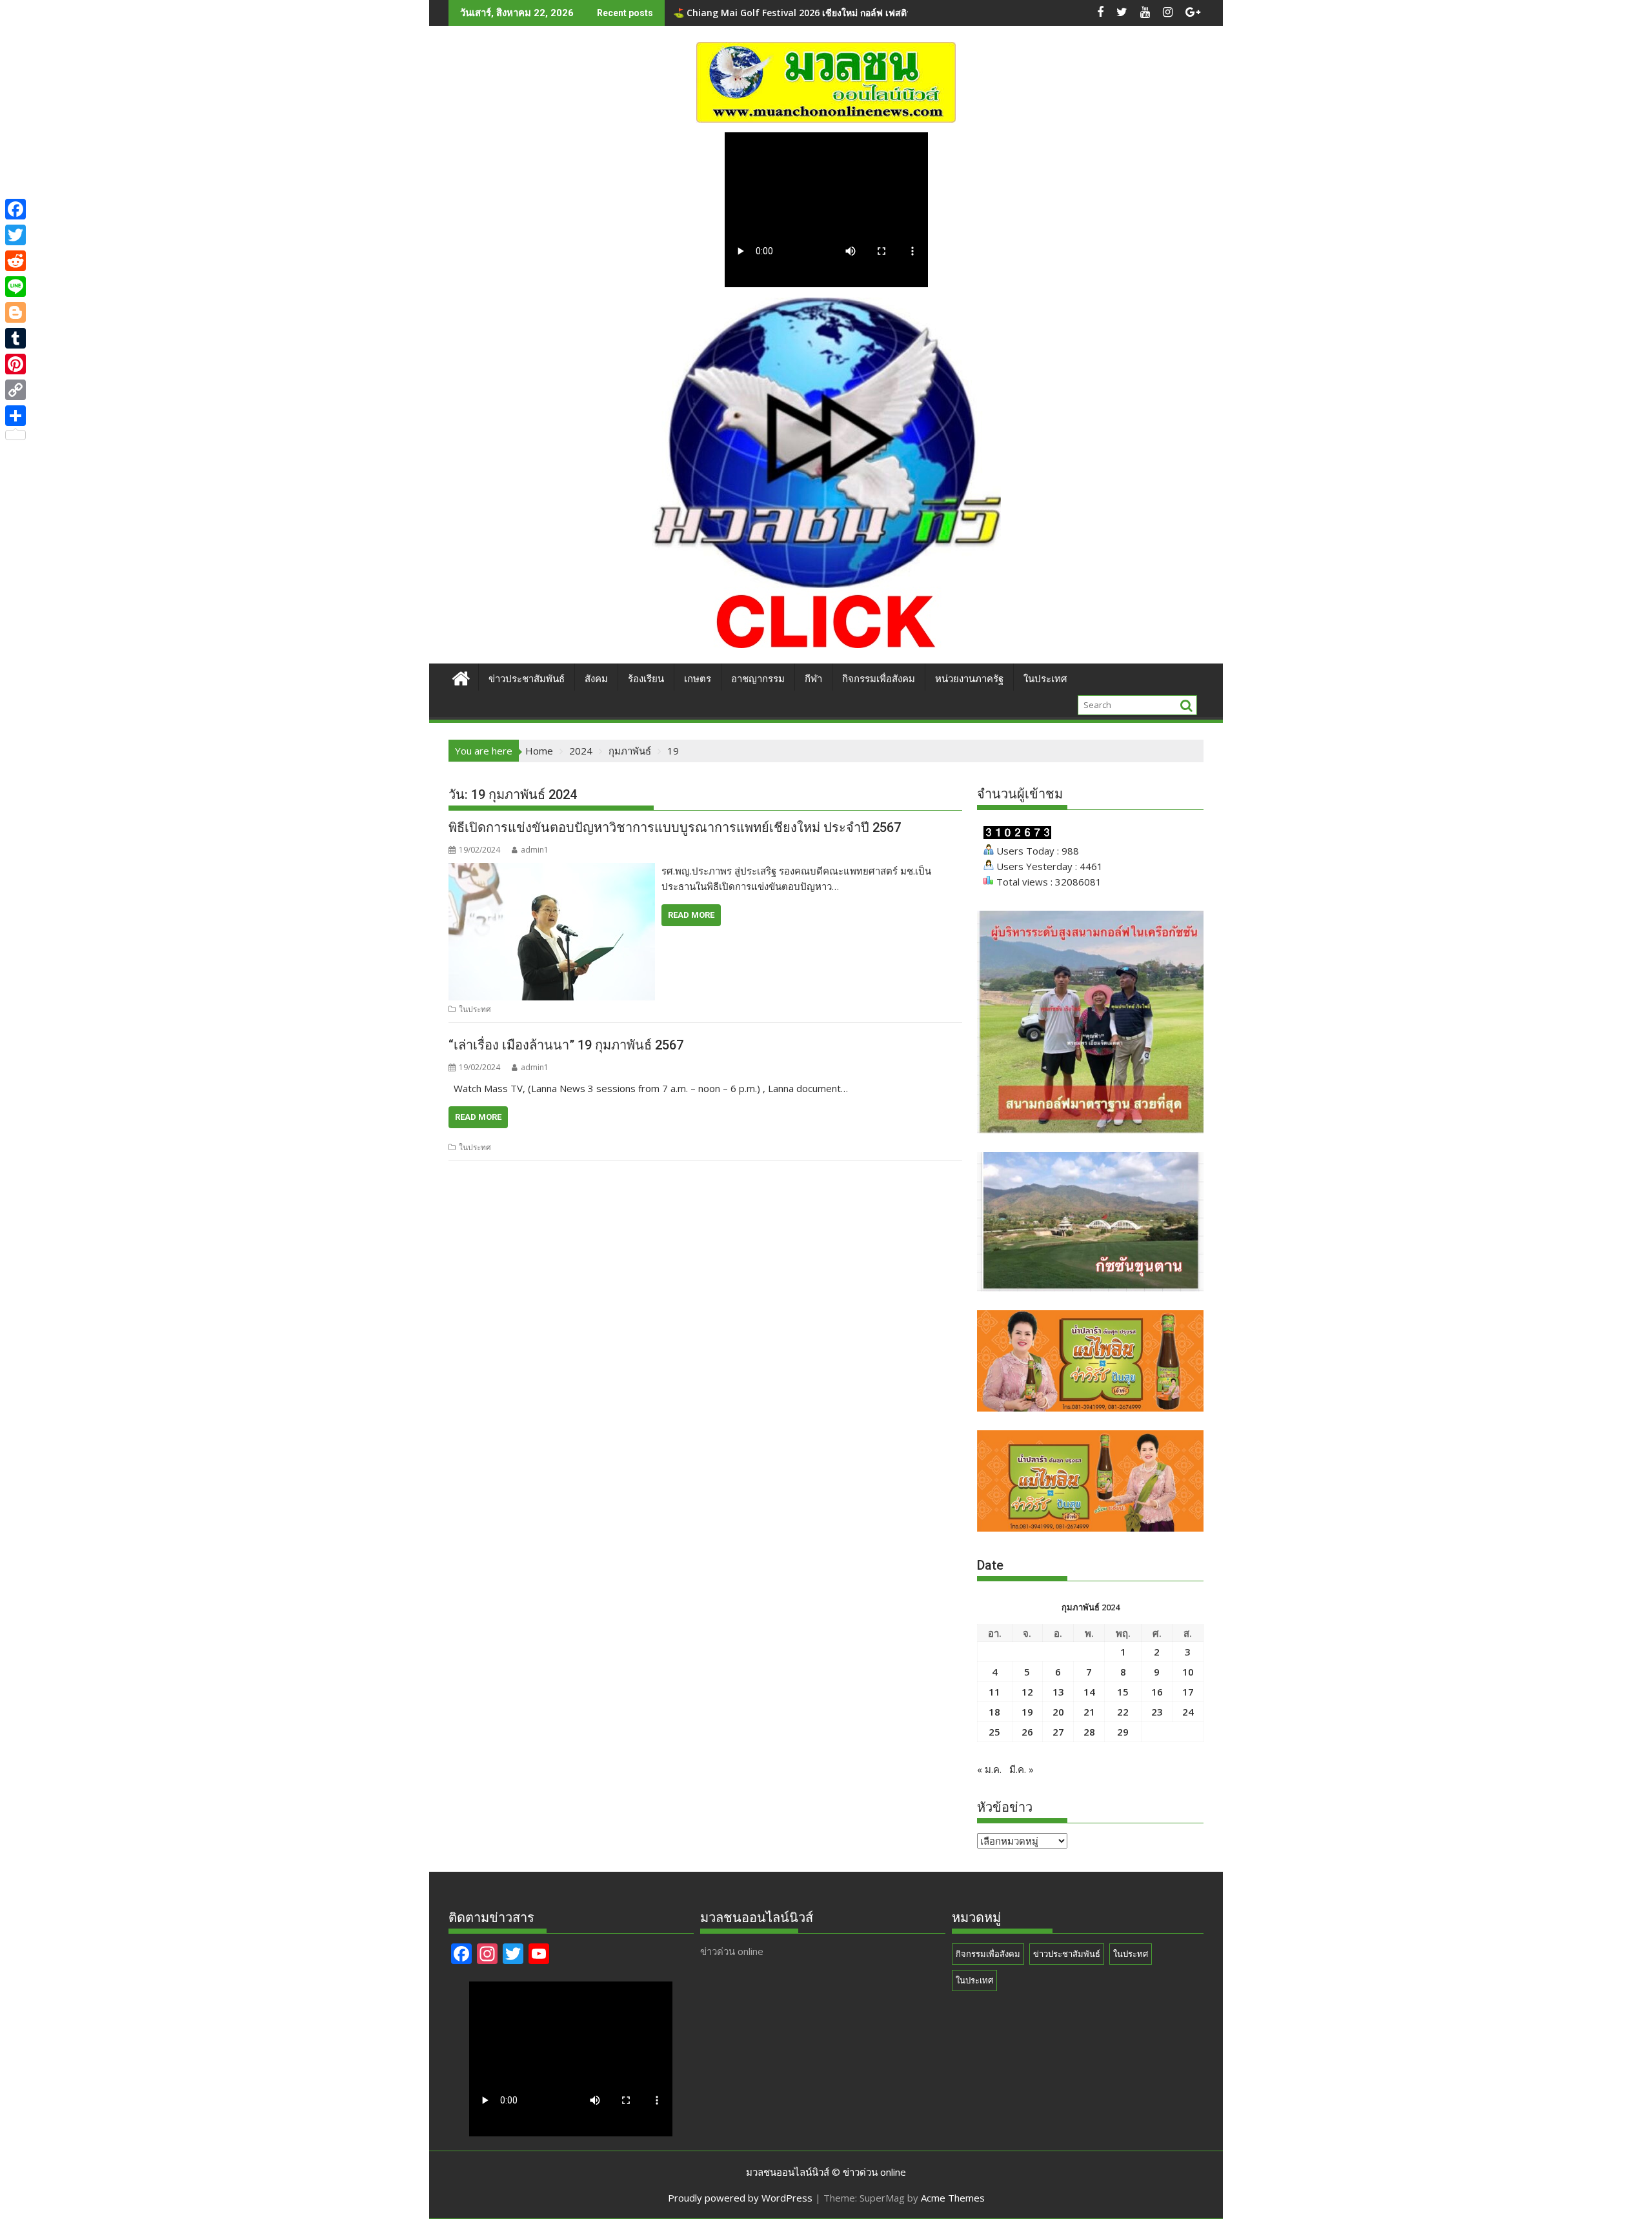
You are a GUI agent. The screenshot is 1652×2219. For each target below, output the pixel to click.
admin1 (535, 850)
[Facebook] (15, 209)
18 (994, 1712)
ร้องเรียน (646, 679)
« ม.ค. (989, 1769)
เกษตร (698, 679)
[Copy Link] (15, 390)
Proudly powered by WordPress (740, 2198)
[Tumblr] (15, 338)
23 (1157, 1712)
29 (1123, 1732)
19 (1027, 1712)
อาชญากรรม (758, 679)
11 (994, 1692)
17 (1188, 1692)
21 (1089, 1712)
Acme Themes (953, 2198)
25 (994, 1732)
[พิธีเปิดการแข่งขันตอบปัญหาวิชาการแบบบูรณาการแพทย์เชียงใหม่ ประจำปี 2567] (552, 871)
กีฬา (813, 679)
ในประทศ (475, 1009)
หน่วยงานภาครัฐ (969, 679)
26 (1027, 1732)
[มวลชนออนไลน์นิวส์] (461, 677)
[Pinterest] (15, 364)
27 (1058, 1732)
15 (1123, 1692)
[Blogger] (15, 312)
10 (1188, 1672)
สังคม (596, 679)
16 (1157, 1692)
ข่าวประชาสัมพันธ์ (527, 679)
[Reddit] (15, 261)
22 (1123, 1712)
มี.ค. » (1022, 1769)
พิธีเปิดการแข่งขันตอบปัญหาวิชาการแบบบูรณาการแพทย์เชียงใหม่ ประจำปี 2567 (675, 827)
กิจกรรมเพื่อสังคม (879, 679)
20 (1058, 1712)
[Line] (15, 287)
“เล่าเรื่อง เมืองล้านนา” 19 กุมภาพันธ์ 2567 (566, 1045)
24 (1188, 1712)
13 (1058, 1692)
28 (1089, 1732)
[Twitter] (15, 235)
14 (1089, 1692)
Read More (691, 915)
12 (1027, 1692)
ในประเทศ (1045, 679)
